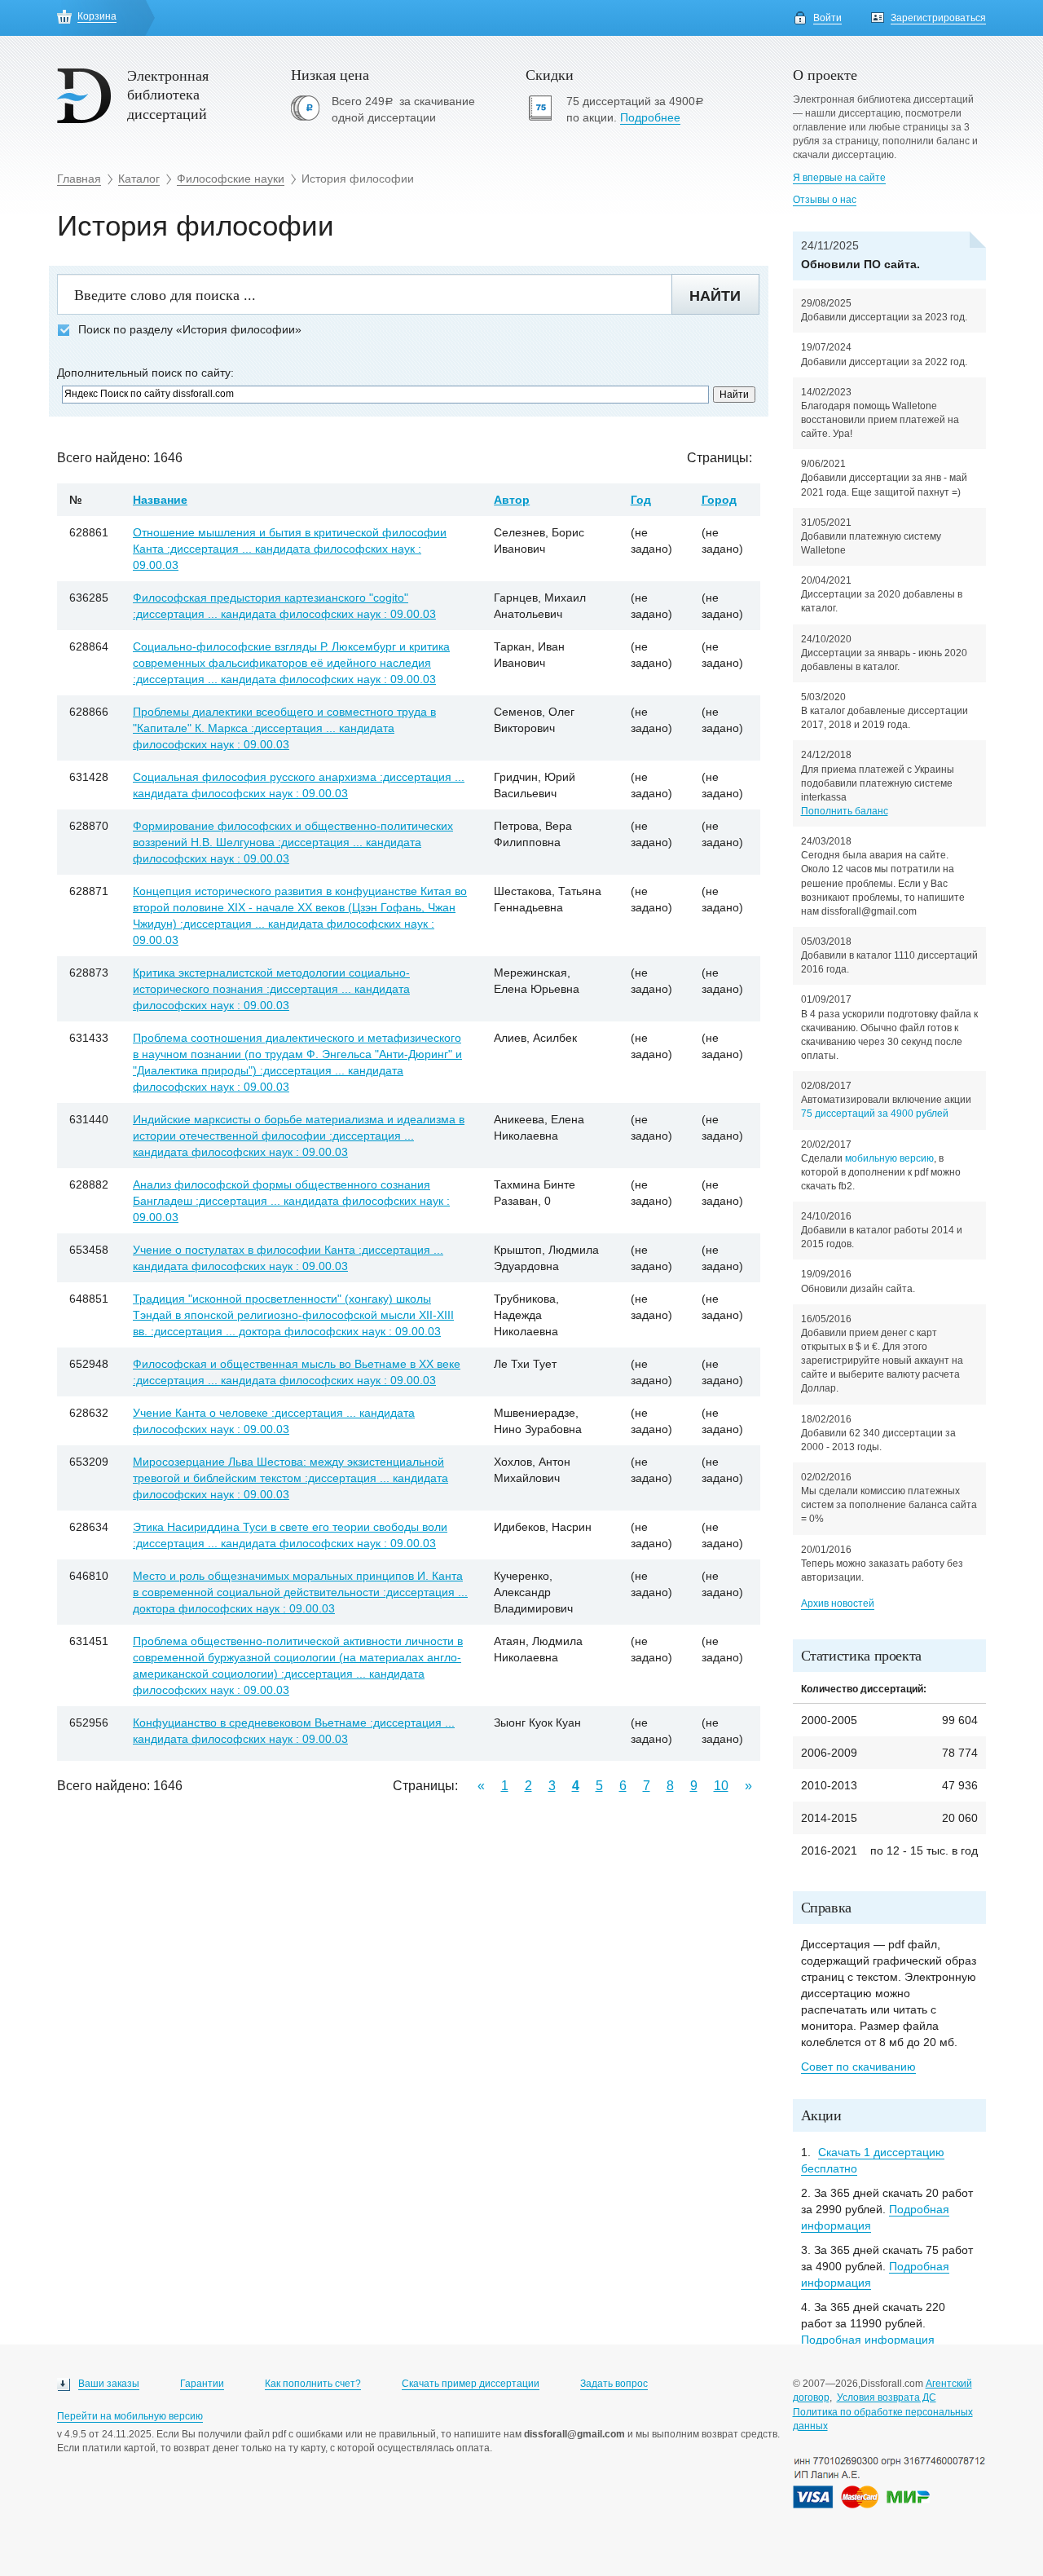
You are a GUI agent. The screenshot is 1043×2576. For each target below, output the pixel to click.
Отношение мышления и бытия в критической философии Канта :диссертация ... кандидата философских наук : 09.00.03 (290, 549)
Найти (715, 296)
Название (160, 500)
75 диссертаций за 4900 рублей (875, 1114)
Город (719, 500)
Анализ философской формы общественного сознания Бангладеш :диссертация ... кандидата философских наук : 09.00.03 (291, 1201)
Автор (512, 500)
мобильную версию (889, 1158)
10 (721, 1786)
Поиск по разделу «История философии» (190, 330)
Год (641, 500)
